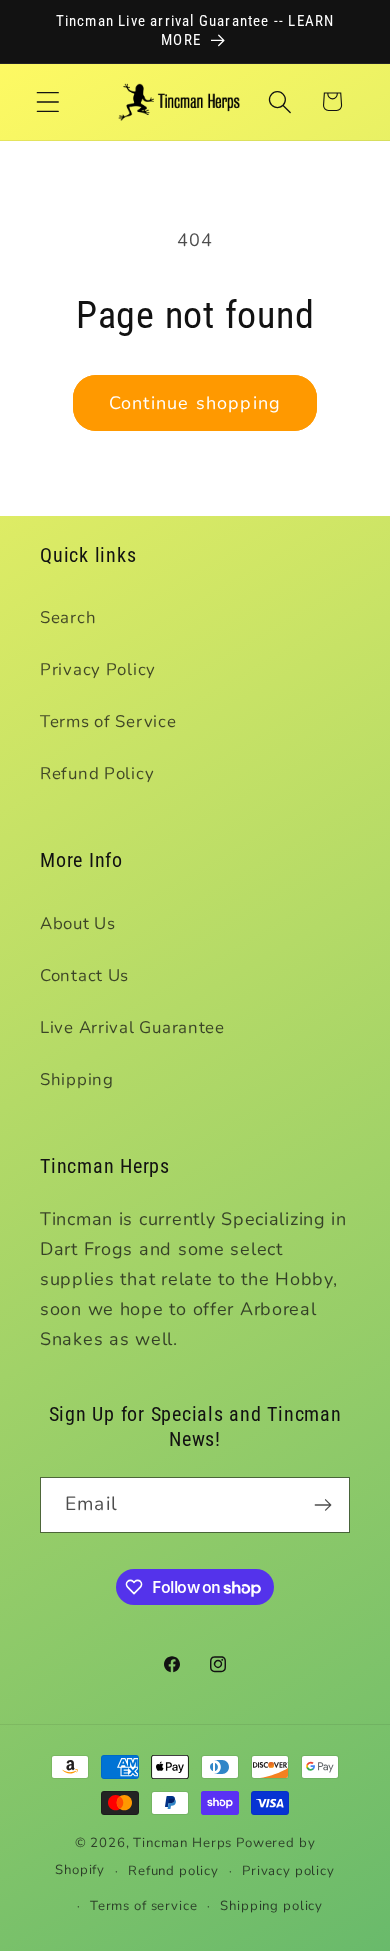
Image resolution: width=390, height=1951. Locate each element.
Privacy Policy (98, 669)
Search (68, 617)
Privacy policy (288, 1871)
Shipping (77, 1079)
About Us (78, 923)
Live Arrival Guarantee (132, 1027)
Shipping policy (271, 1906)
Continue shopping (195, 403)
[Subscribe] (322, 1505)
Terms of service (143, 1906)
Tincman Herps (182, 1843)
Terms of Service (108, 721)
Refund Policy (97, 773)
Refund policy (173, 1871)
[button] (48, 101)
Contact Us (84, 975)
